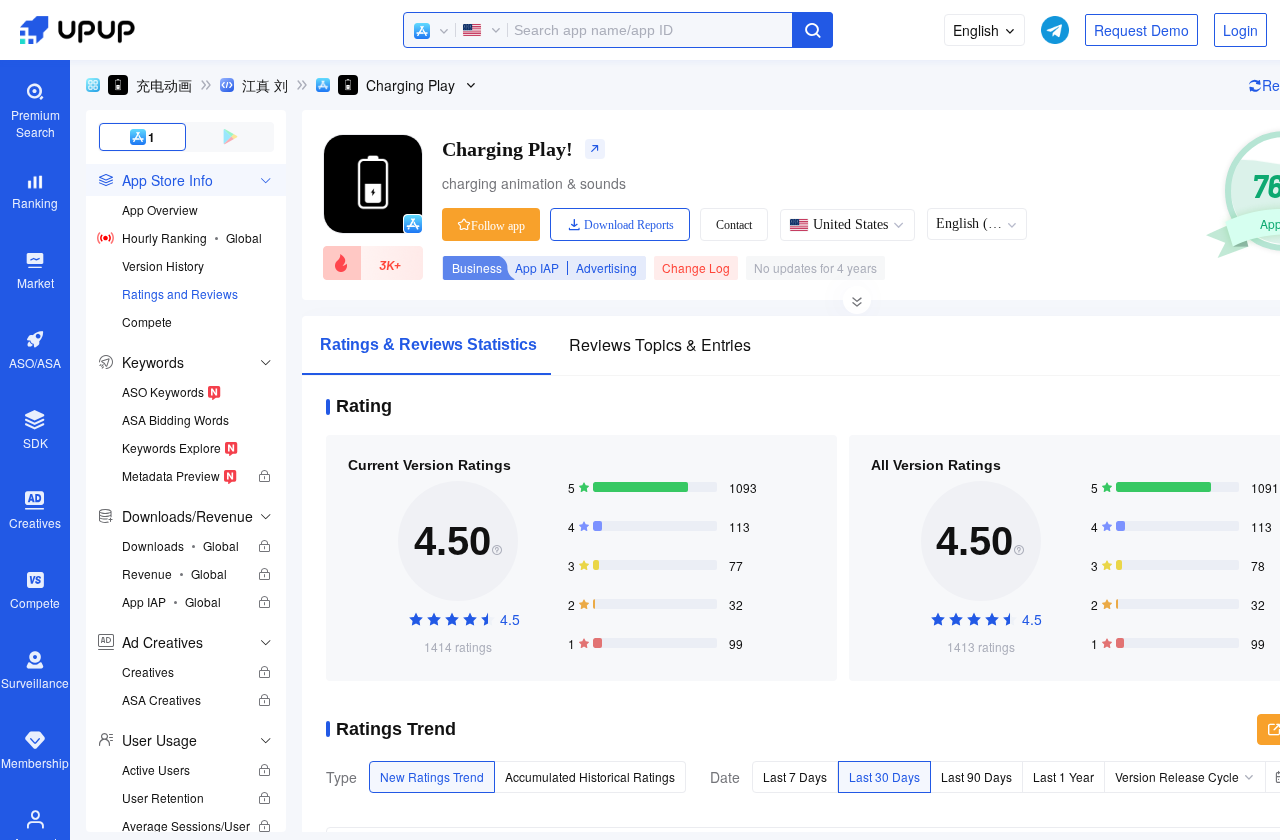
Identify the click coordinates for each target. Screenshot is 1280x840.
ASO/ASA (35, 362)
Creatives (35, 522)
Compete (35, 602)
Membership (35, 762)
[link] (139, 85)
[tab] (186, 180)
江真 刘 (265, 85)
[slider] (458, 620)
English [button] (976, 30)
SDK (35, 442)
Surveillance (35, 682)
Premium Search (35, 123)
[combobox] (618, 30)
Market (35, 282)
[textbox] (618, 30)
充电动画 (164, 85)
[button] (432, 31)
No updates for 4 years (815, 267)
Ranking (35, 202)
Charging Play (410, 85)
